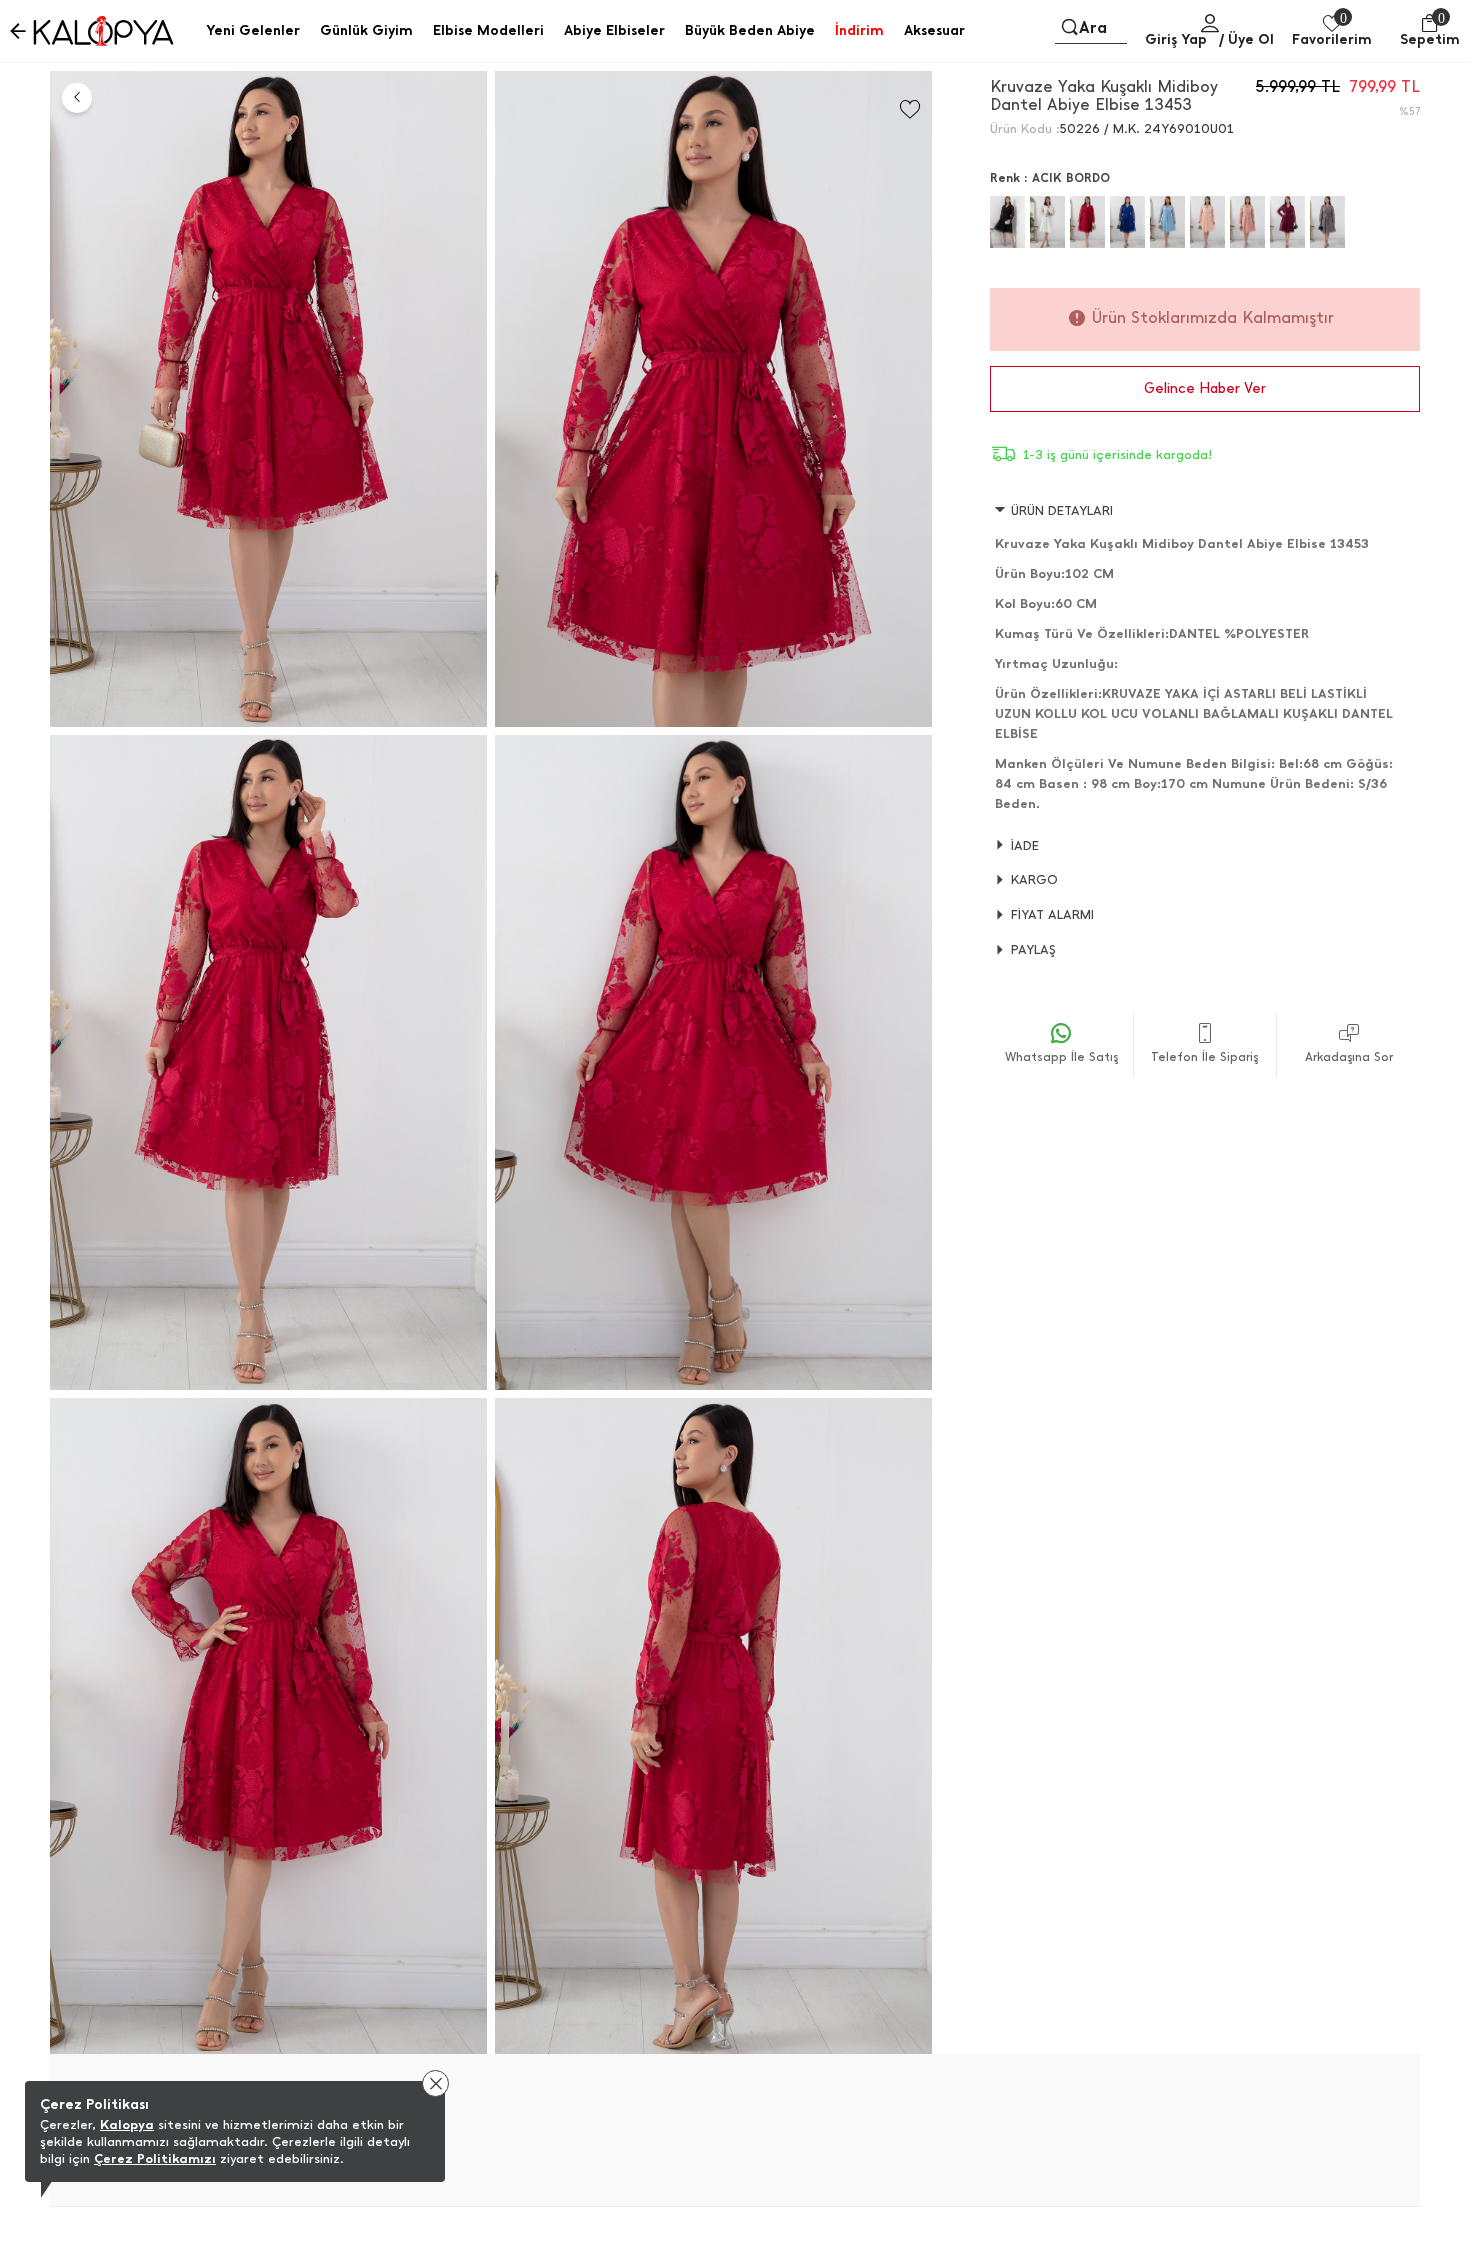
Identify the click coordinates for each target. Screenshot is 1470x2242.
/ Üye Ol (1246, 39)
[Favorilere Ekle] (910, 109)
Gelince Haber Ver (1205, 388)
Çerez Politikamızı (155, 2158)
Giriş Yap (1176, 39)
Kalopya (127, 2124)
